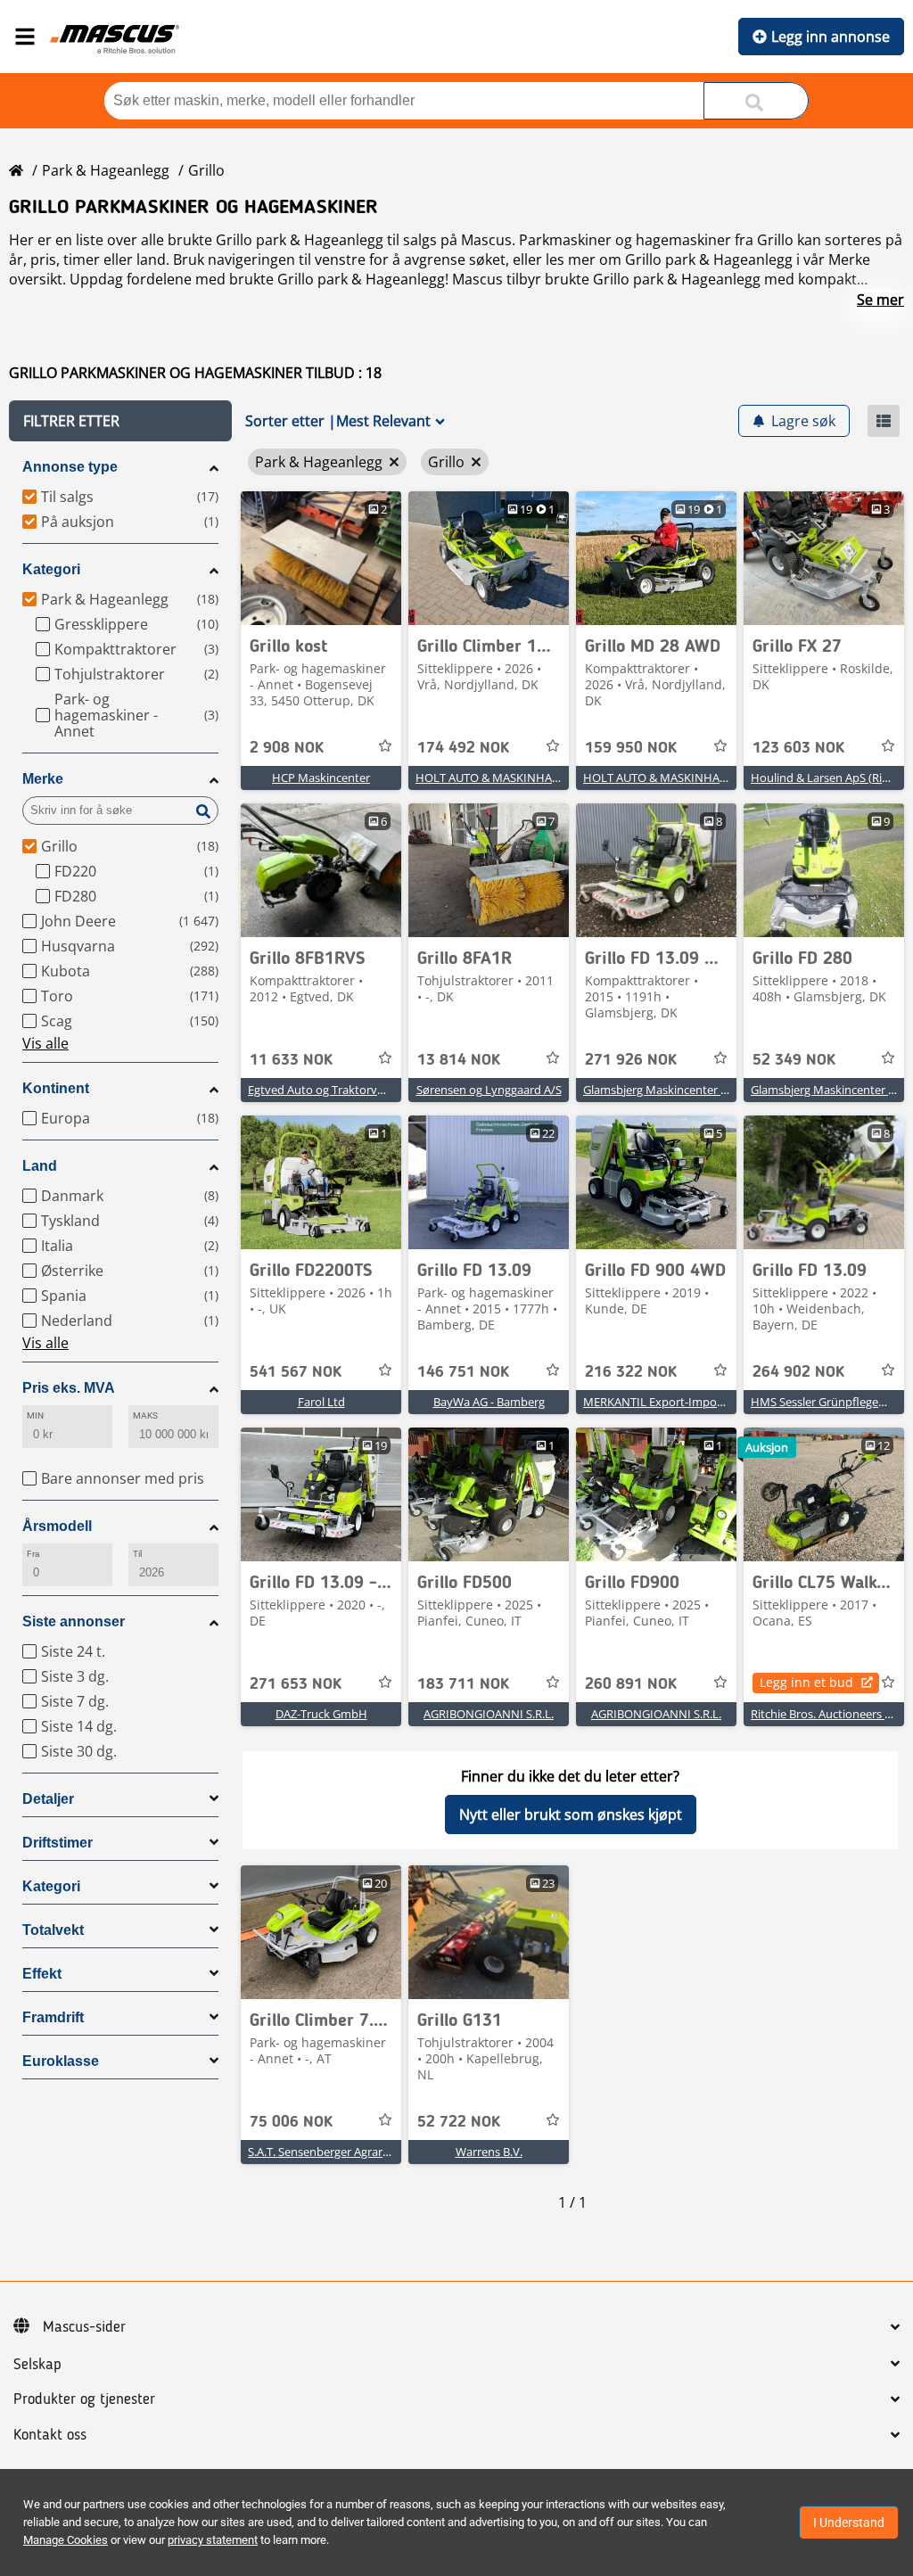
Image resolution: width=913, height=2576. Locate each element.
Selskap (37, 2365)
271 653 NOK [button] (296, 1684)
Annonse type (70, 467)
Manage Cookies (66, 2540)
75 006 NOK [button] (291, 2122)
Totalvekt (53, 1930)
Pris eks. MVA (69, 1388)
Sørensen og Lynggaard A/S (489, 1090)
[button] (120, 421)
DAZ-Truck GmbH (321, 1714)
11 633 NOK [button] (291, 1060)
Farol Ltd (321, 1402)
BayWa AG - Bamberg (489, 1402)
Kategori (51, 569)
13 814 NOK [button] (459, 1060)
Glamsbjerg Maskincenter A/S (661, 1090)
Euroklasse (61, 2061)
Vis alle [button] (45, 1043)
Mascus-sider (84, 2327)
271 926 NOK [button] (631, 1060)
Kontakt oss (50, 2435)
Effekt (42, 1974)
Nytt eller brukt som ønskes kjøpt (571, 1815)
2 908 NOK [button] (287, 748)
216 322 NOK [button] (631, 1372)
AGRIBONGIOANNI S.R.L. (489, 1714)
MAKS (145, 1416)
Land (40, 1166)
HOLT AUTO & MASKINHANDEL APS (510, 778)
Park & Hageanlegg (106, 170)
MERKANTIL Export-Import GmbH (673, 1402)
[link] (321, 558)
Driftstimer (58, 1843)
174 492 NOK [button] (463, 748)
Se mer (880, 300)
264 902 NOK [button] (798, 1372)
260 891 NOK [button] (631, 1684)
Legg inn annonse (831, 37)
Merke (43, 779)
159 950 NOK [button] (631, 748)
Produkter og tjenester (84, 2399)
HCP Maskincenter (321, 778)
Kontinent (56, 1088)
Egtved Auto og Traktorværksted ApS (346, 1090)
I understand (849, 2523)
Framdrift (53, 2017)
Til (137, 1554)
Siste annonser (74, 1621)
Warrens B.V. (489, 2152)
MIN (35, 1416)
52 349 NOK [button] (794, 1060)
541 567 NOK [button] (296, 1372)
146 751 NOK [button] (463, 1372)
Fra (33, 1554)
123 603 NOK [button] (798, 748)
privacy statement (213, 2540)
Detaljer (48, 1799)
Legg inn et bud (806, 1682)
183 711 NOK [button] (463, 1684)
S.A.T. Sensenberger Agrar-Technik (337, 2152)
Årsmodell (57, 1526)
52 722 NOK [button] (459, 2122)
